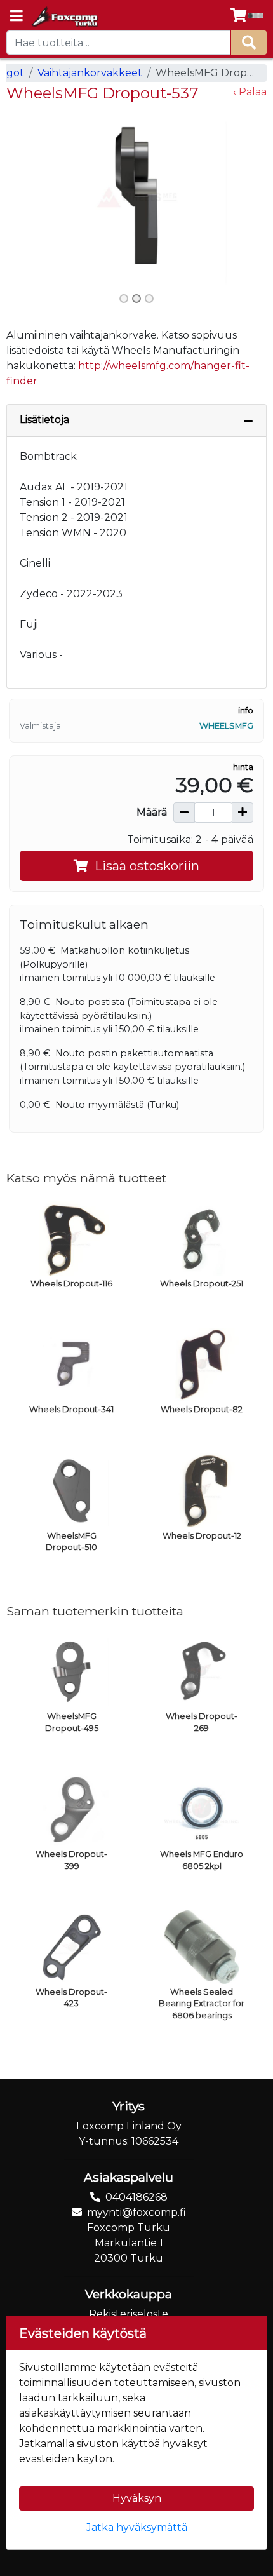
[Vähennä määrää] (184, 813)
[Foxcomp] (64, 17)
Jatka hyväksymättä (137, 2527)
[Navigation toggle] (17, 17)
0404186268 (136, 2197)
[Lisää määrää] (243, 813)
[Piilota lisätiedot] (248, 421)
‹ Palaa (250, 92)
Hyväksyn (137, 2498)
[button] (26, 197)
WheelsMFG (226, 726)
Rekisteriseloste (129, 2314)
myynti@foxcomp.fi (136, 2212)
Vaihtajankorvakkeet (90, 73)
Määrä (152, 812)
